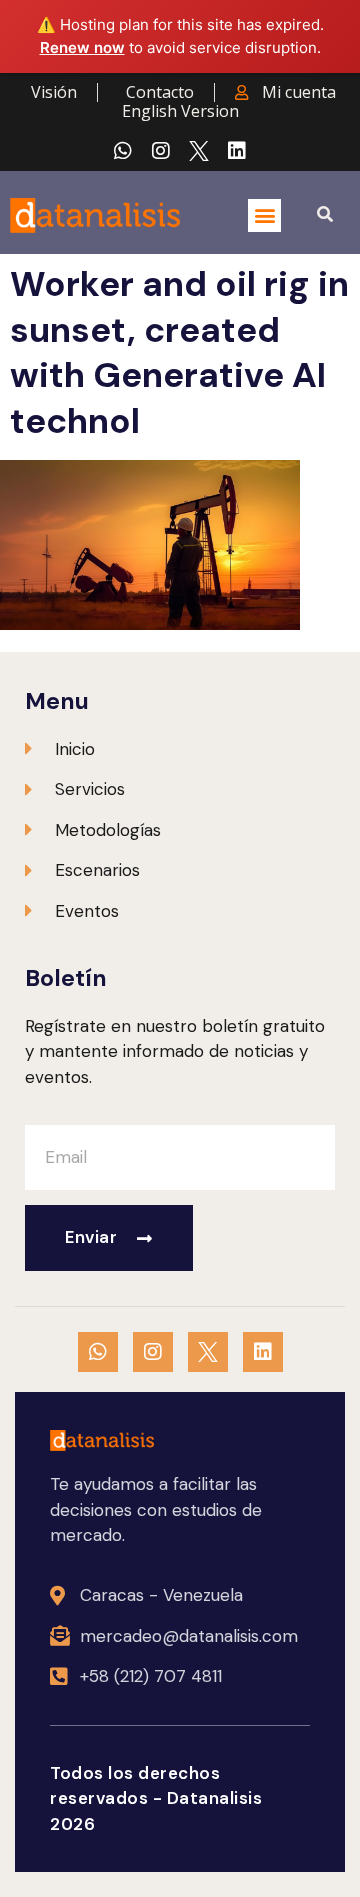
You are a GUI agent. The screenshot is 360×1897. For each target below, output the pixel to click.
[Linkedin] (237, 151)
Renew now (82, 47)
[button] (264, 215)
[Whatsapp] (123, 151)
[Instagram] (161, 151)
